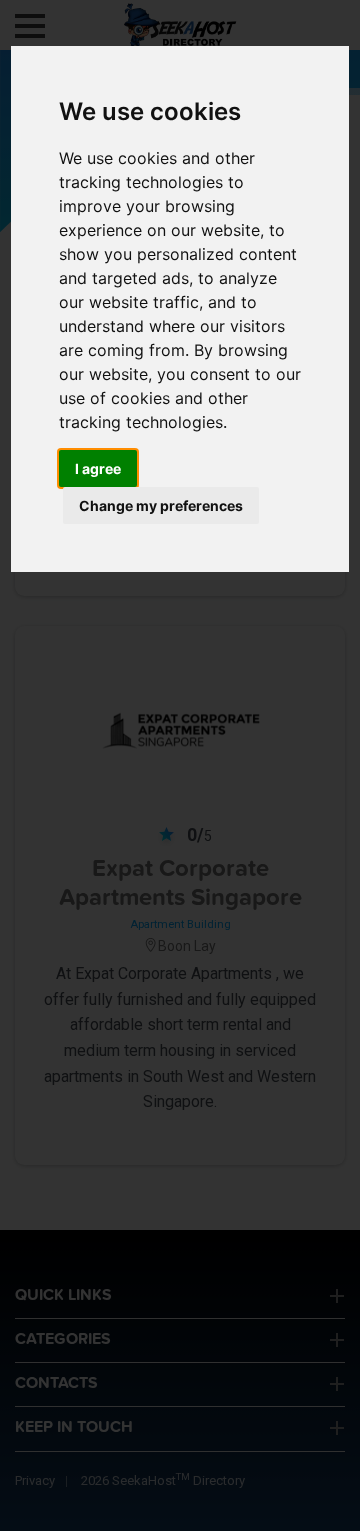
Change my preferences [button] (161, 505)
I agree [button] (98, 468)
